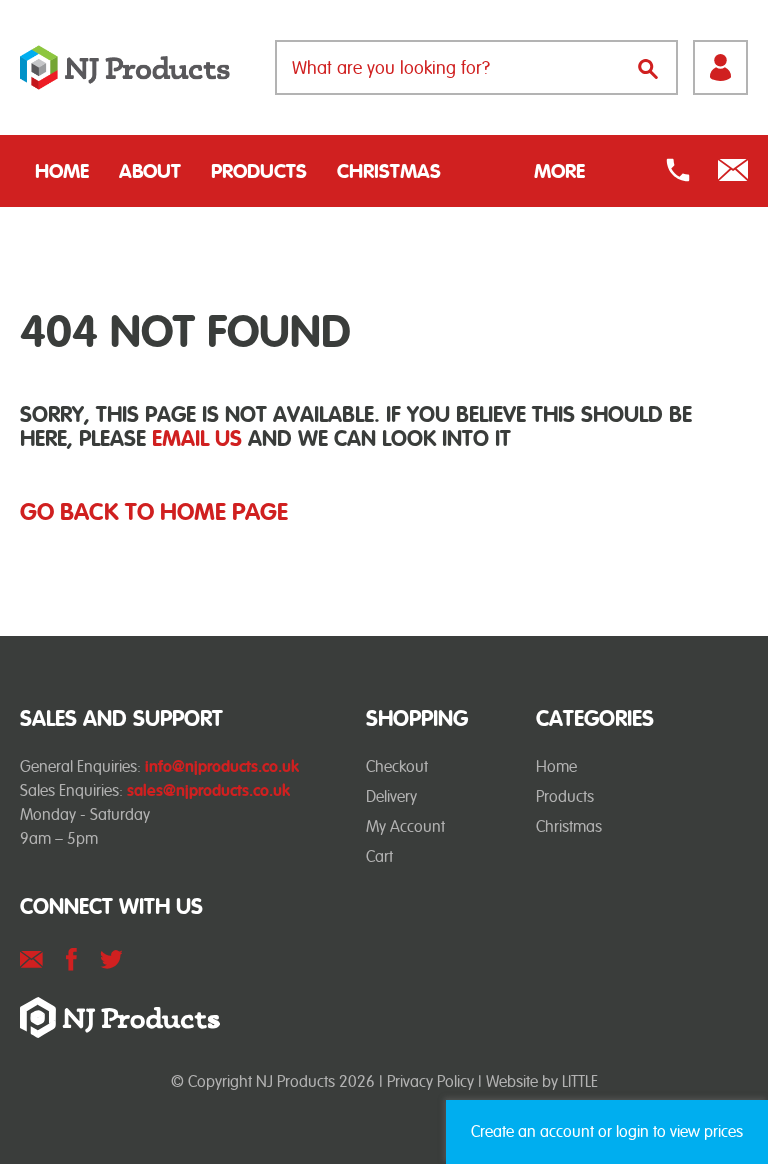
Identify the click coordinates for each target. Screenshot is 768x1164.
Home (62, 171)
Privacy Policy (430, 1081)
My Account (405, 826)
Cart (379, 856)
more (559, 171)
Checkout (397, 766)
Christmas (389, 171)
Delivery (391, 796)
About (150, 171)
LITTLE (580, 1081)
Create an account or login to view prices (607, 1131)
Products (259, 171)
